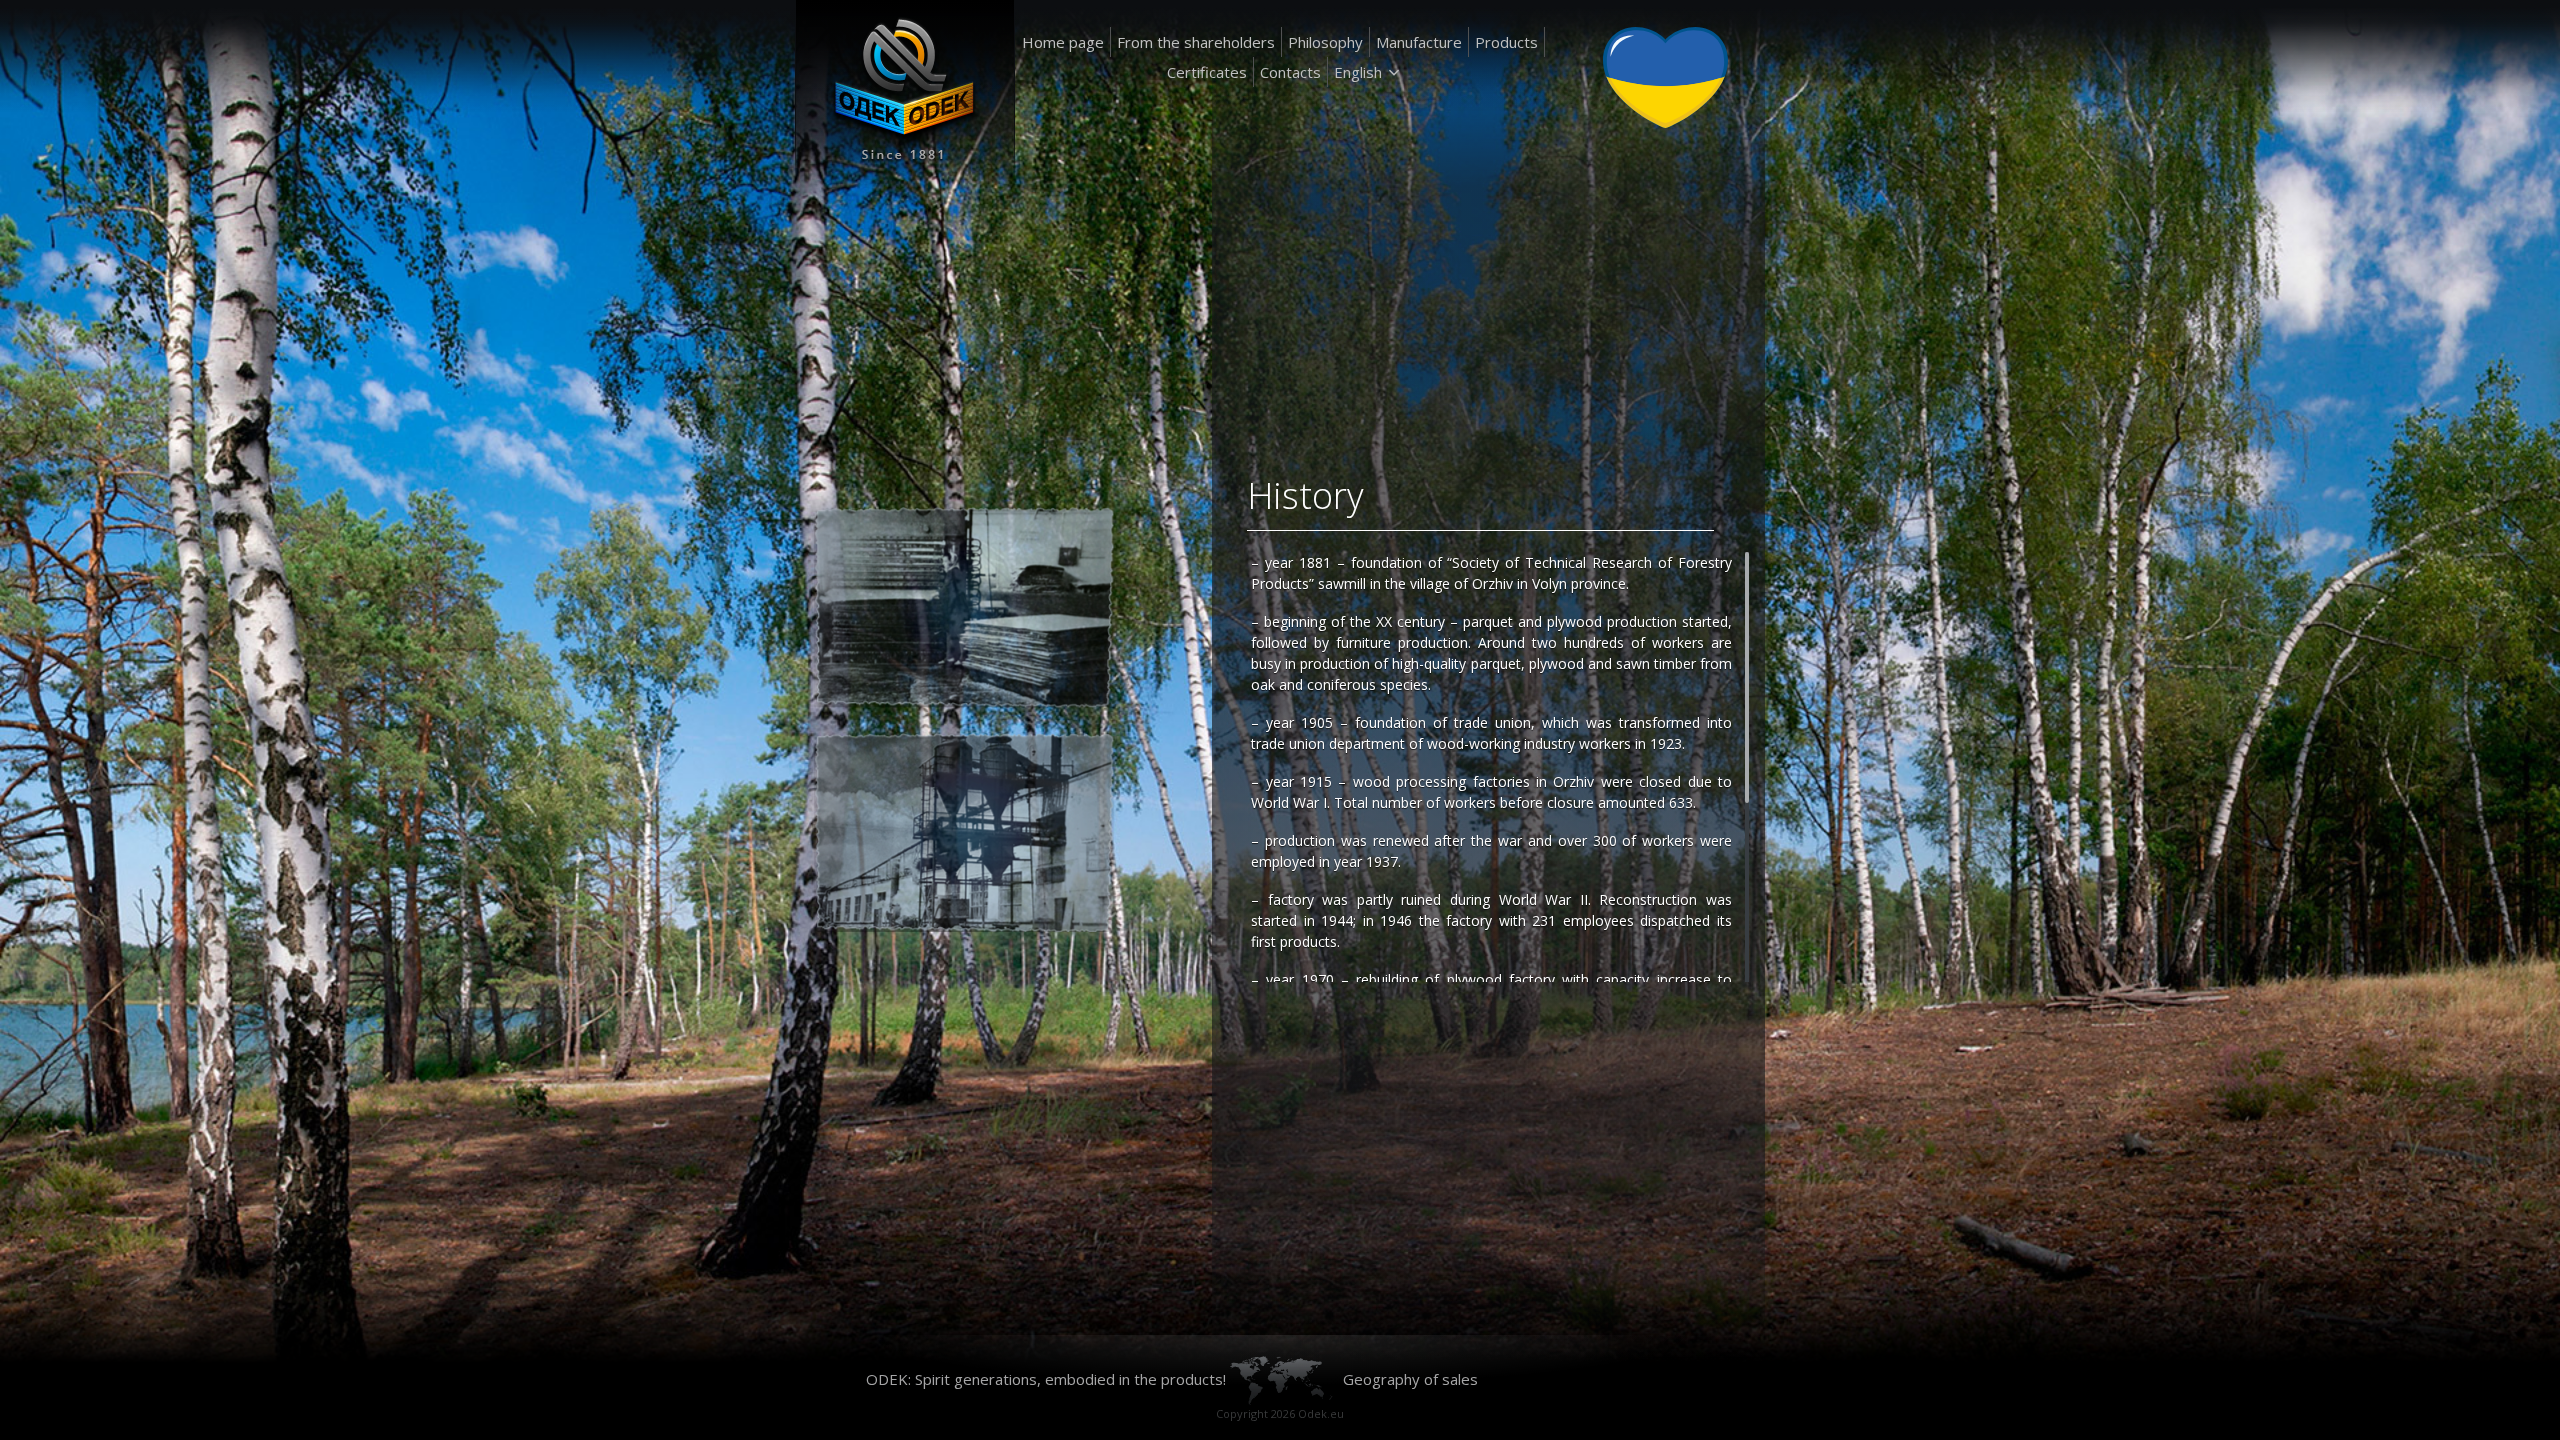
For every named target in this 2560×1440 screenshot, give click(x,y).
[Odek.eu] (905, 94)
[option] (1027, 719)
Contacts (1290, 72)
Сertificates (1207, 72)
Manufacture (1419, 42)
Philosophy (1325, 42)
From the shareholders (1196, 42)
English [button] (1358, 72)
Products (1506, 42)
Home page (1063, 42)
